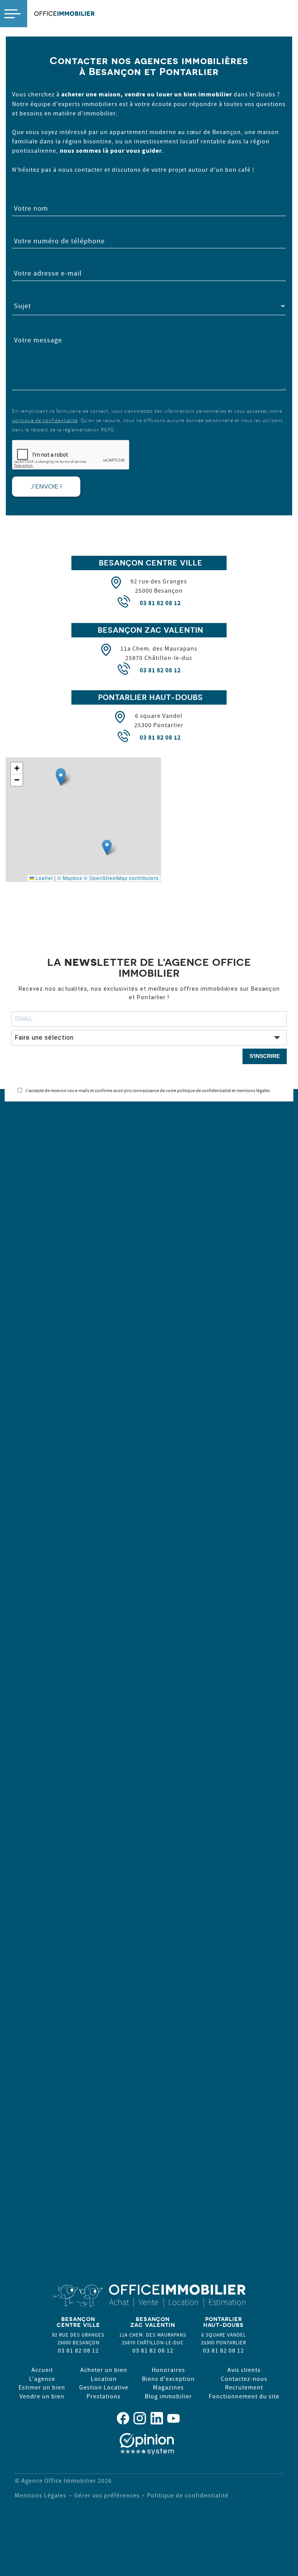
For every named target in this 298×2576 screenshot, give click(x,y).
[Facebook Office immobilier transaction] (123, 2418)
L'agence (42, 2379)
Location (104, 2379)
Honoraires (168, 2370)
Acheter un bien (104, 2370)
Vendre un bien (42, 2396)
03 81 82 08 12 (160, 603)
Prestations (104, 2396)
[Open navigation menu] (14, 14)
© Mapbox (70, 878)
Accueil (42, 2370)
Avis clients (244, 2370)
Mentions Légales (41, 2495)
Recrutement (244, 2387)
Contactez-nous (244, 2379)
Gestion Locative (104, 2387)
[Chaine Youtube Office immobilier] (173, 2418)
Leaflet (43, 878)
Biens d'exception (168, 2379)
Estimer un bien (42, 2387)
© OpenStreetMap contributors (121, 878)
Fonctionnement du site (244, 2396)
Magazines (168, 2387)
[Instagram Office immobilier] (140, 2418)
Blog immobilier (168, 2396)
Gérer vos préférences (107, 2495)
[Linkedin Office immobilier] (157, 2418)
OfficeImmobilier (64, 14)
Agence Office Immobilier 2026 (67, 2480)
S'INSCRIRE (265, 1056)
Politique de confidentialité (188, 2495)
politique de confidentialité (45, 420)
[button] (61, 778)
